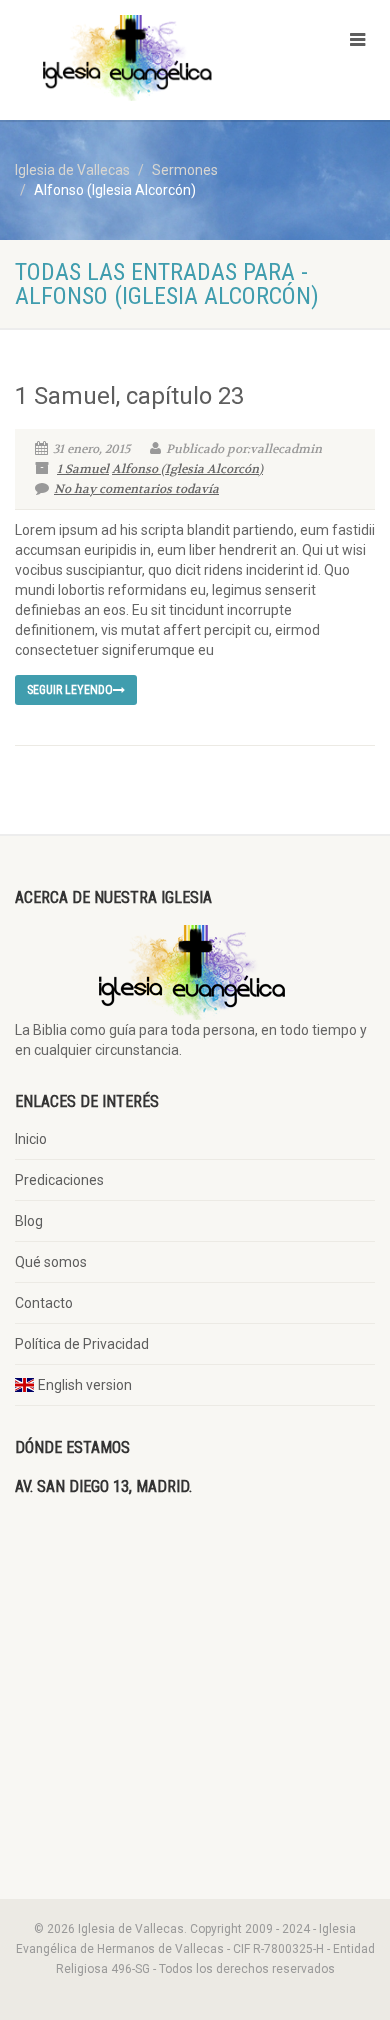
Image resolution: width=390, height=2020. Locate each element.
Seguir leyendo (70, 690)
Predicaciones (59, 1180)
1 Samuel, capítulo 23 (129, 396)
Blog (29, 1221)
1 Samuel (83, 469)
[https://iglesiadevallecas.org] (130, 58)
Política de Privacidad (82, 1344)
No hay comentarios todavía (136, 489)
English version (85, 1385)
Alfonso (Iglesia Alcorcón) (187, 469)
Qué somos (51, 1262)
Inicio (31, 1139)
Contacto (44, 1303)
